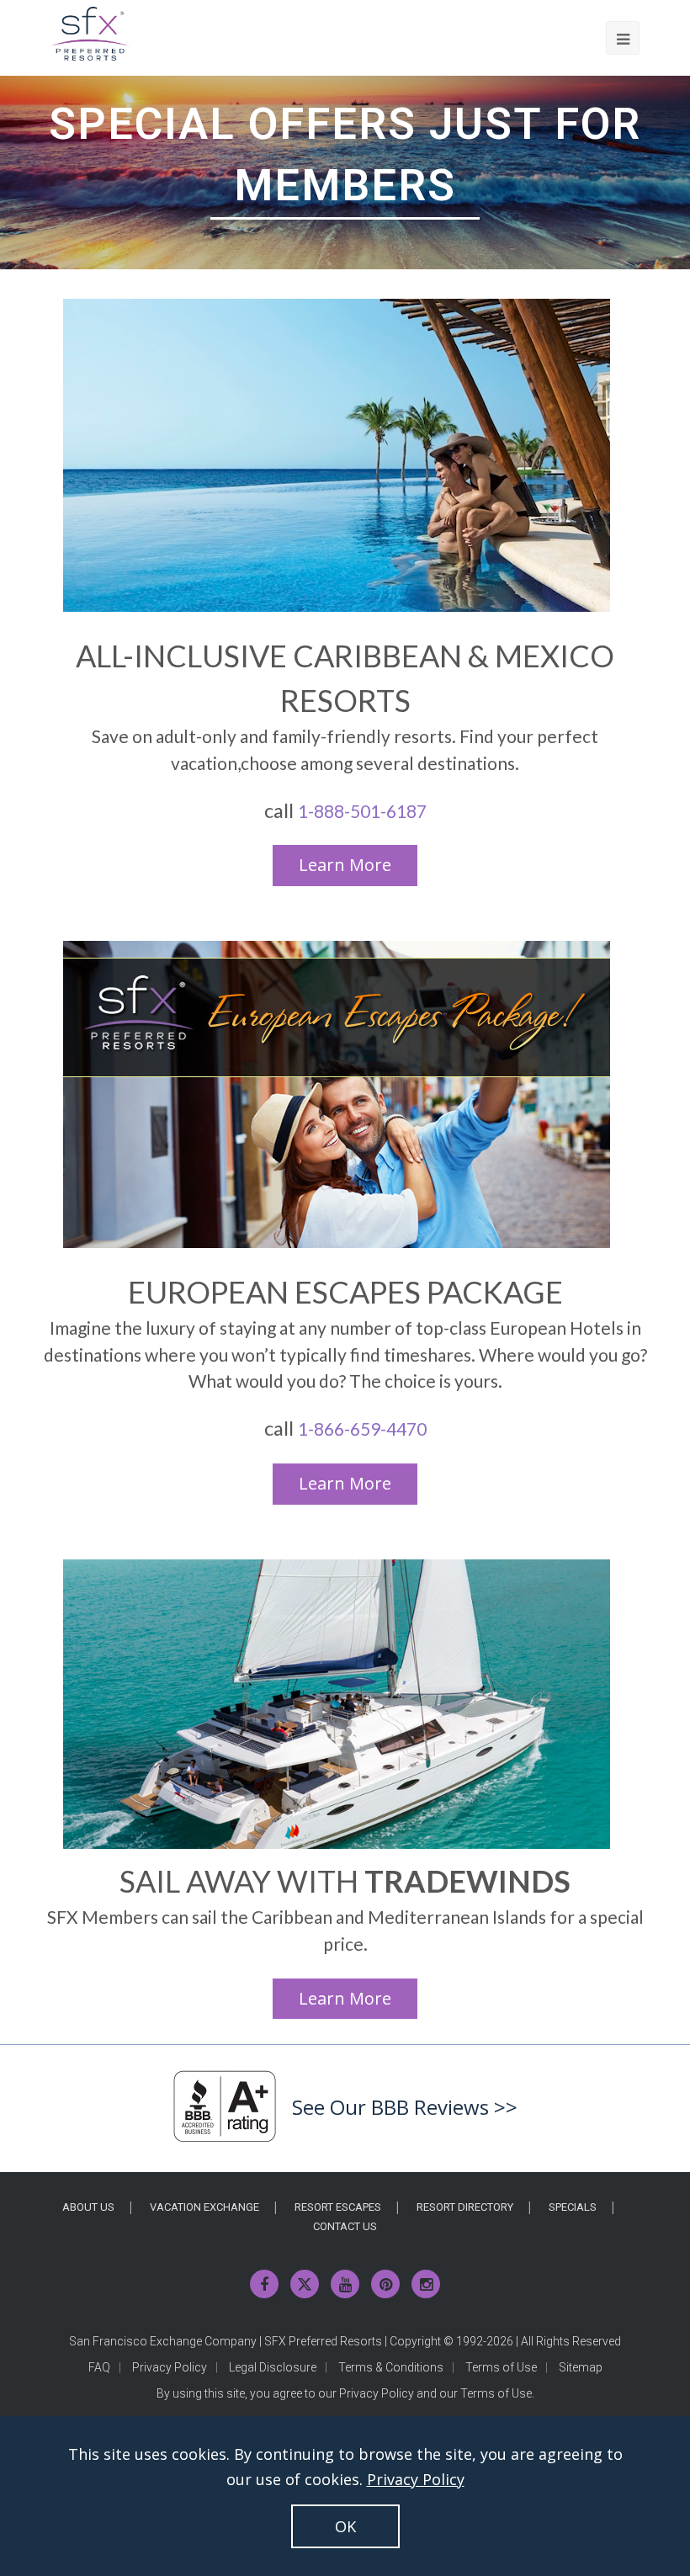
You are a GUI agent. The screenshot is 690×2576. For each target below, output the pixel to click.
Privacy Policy (170, 2367)
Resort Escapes (338, 2207)
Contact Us (345, 2226)
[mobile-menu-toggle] (623, 38)
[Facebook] (264, 2284)
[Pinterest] (385, 2284)
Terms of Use (501, 2367)
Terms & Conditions (391, 2367)
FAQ (99, 2367)
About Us (88, 2207)
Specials (573, 2207)
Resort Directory (465, 2207)
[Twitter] (305, 2284)
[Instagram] (426, 2284)
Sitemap (581, 2367)
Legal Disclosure (273, 2367)
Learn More (345, 865)
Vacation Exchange (204, 2207)
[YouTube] (345, 2284)
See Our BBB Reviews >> (405, 2107)
